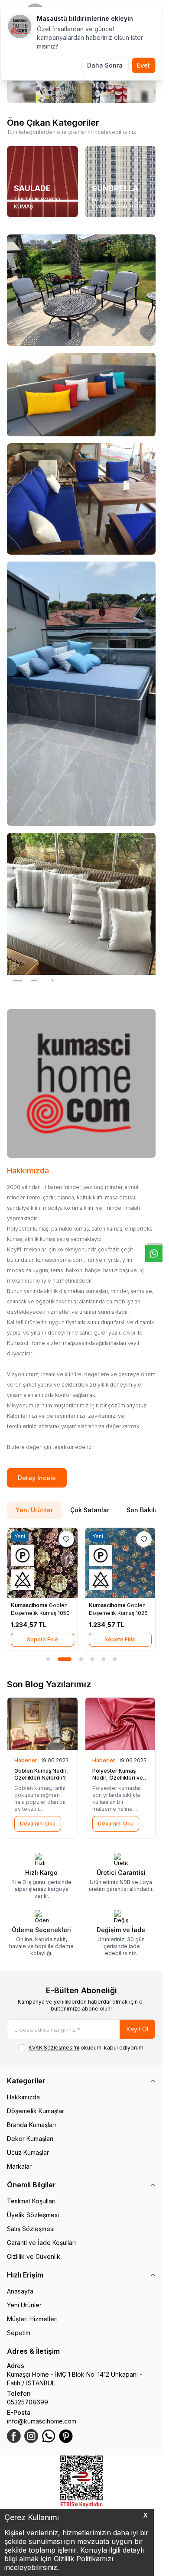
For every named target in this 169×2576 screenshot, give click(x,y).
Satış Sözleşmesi (31, 2229)
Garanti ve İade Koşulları (41, 2243)
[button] (48, 1659)
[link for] (81, 290)
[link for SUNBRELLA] (120, 182)
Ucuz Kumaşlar (28, 2152)
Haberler (26, 1760)
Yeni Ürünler (24, 2305)
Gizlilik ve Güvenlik (34, 2256)
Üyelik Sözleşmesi (33, 2215)
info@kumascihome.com (42, 2421)
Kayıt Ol (137, 2029)
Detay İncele (37, 1478)
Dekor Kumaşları (30, 2139)
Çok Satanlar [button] (90, 1510)
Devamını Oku (38, 1824)
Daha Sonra (105, 65)
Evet (143, 65)
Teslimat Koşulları (31, 2201)
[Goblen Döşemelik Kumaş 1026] (120, 1563)
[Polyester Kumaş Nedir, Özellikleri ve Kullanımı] (120, 1724)
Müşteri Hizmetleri (32, 2319)
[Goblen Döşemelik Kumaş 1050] (42, 1563)
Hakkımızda (23, 2097)
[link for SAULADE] (42, 182)
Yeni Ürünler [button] (34, 1510)
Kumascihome (30, 1605)
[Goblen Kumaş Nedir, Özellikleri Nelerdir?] (42, 1724)
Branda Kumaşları (31, 2125)
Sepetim (19, 2333)
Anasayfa (20, 2291)
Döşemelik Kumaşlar (36, 2111)
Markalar (19, 2166)
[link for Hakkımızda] (81, 1083)
